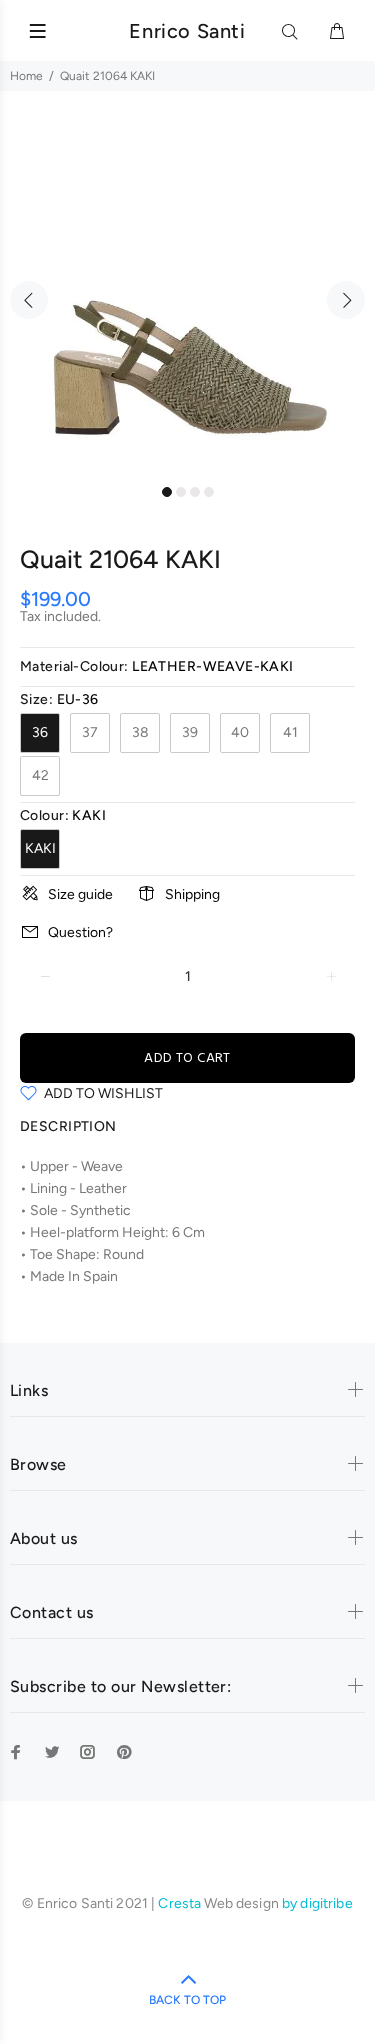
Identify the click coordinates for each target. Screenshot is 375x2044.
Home (26, 76)
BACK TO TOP (187, 2000)
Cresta (181, 1903)
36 (40, 732)
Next (346, 300)
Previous (29, 300)
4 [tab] (209, 492)
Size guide (80, 894)
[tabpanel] (187, 288)
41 (290, 732)
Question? (80, 932)
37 (90, 732)
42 (40, 775)
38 (140, 732)
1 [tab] (167, 492)
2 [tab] (181, 492)
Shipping (192, 894)
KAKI (40, 848)
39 (190, 732)
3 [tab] (195, 492)
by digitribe (317, 1903)
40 (240, 732)
